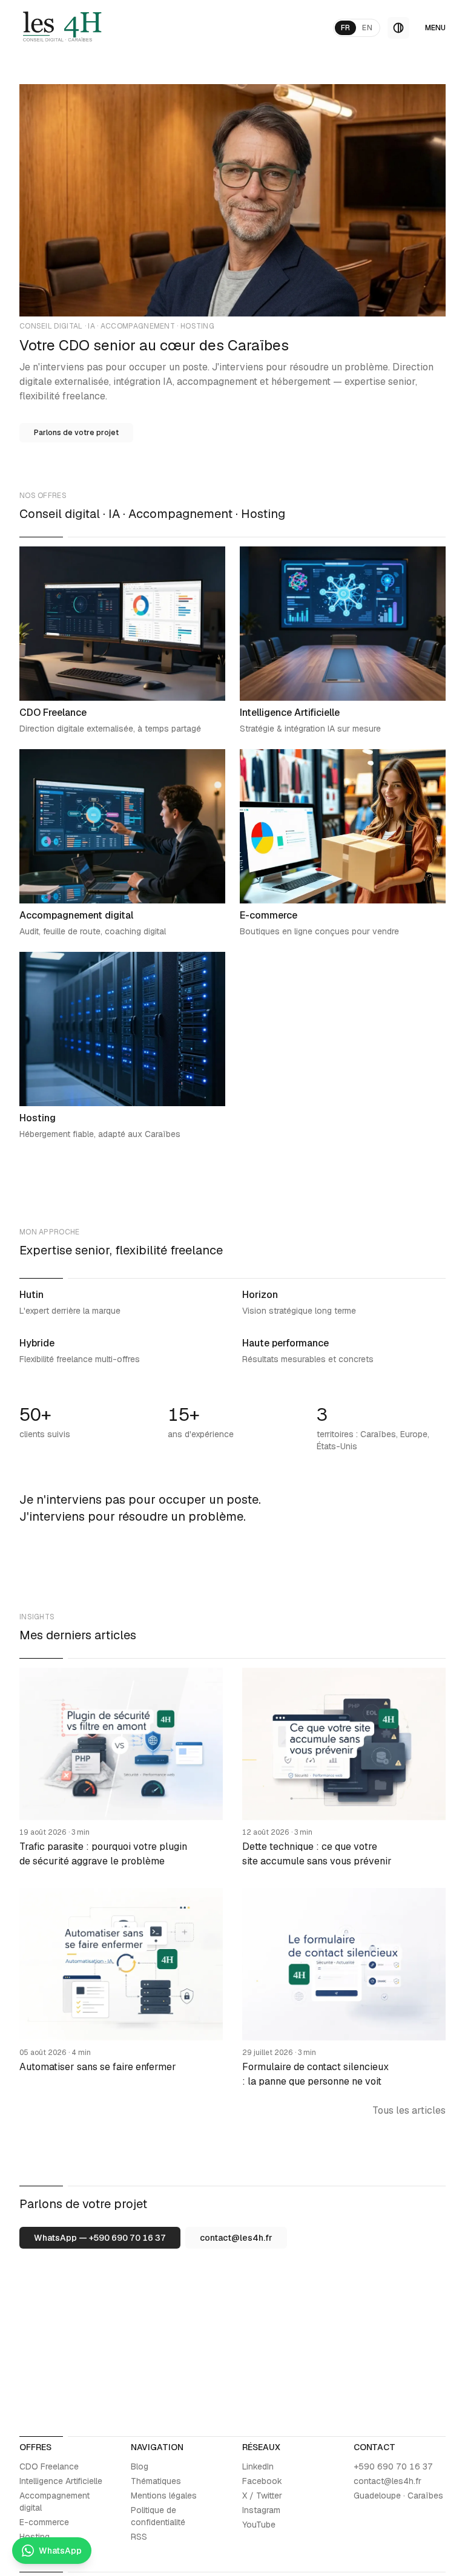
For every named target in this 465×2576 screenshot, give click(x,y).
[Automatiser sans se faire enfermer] (121, 1988)
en (367, 28)
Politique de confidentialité (158, 2516)
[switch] (398, 28)
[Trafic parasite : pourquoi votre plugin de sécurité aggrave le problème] (121, 1768)
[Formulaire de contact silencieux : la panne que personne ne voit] (344, 1988)
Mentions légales (164, 2496)
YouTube (259, 2525)
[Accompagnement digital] (122, 843)
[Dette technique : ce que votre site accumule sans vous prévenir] (344, 1768)
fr (346, 28)
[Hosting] (122, 1046)
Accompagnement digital (54, 2502)
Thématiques (156, 2481)
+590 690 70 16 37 (393, 2466)
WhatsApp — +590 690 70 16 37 (100, 2238)
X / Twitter (262, 2496)
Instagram (261, 2510)
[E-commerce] (343, 843)
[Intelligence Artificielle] (343, 641)
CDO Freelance (49, 2466)
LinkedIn (258, 2466)
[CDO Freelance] (122, 641)
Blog (140, 2466)
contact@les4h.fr (236, 2238)
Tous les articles (409, 2110)
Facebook (262, 2481)
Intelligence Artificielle (61, 2481)
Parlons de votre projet (76, 433)
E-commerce (44, 2522)
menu (435, 28)
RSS (139, 2537)
